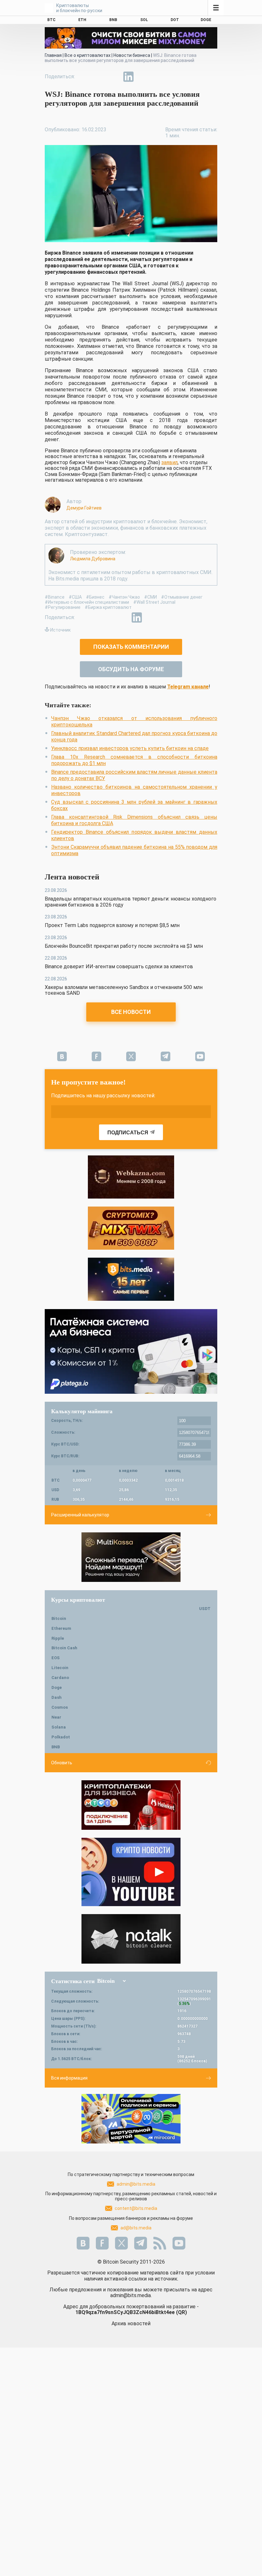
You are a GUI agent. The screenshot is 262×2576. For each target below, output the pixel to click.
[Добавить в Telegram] (114, 77)
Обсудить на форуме (131, 669)
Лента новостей (72, 877)
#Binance (55, 597)
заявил (170, 462)
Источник (60, 630)
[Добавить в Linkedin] (128, 77)
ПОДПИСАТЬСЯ (128, 1133)
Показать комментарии (131, 647)
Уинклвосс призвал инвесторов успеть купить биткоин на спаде (130, 748)
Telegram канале (188, 687)
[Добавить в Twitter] (99, 77)
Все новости (131, 1012)
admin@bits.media (136, 2184)
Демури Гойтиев (84, 508)
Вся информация (69, 2078)
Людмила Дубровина (93, 559)
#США (75, 597)
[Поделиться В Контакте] (143, 77)
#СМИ (150, 597)
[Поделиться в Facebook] (84, 77)
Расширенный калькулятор (80, 1515)
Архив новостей (131, 2323)
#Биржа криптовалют (108, 607)
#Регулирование (63, 607)
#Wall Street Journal (154, 602)
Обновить (62, 1763)
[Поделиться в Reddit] (158, 77)
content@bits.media (136, 2208)
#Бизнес (95, 597)
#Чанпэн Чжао (124, 597)
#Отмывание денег (182, 597)
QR (181, 2312)
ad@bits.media (136, 2228)
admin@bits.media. (131, 2295)
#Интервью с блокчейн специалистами (87, 602)
